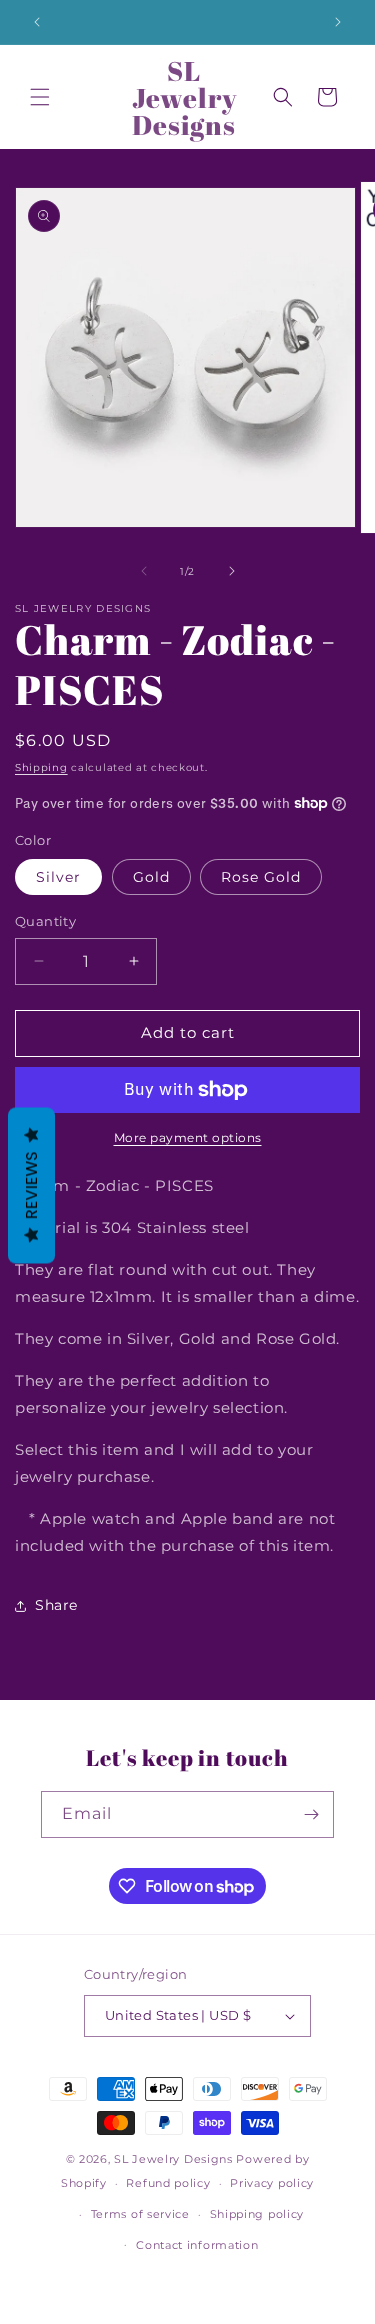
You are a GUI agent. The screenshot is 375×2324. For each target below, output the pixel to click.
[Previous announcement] (37, 22)
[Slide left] (144, 571)
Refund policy (168, 2183)
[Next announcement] (338, 22)
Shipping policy (257, 2214)
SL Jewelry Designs (173, 2159)
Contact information (197, 2245)
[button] (40, 97)
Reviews (31, 1186)
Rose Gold (261, 877)
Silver (58, 877)
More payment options (188, 1137)
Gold (151, 877)
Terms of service (140, 2214)
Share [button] (56, 1605)
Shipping (41, 767)
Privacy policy (272, 2183)
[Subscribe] (311, 1814)
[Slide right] (232, 571)
